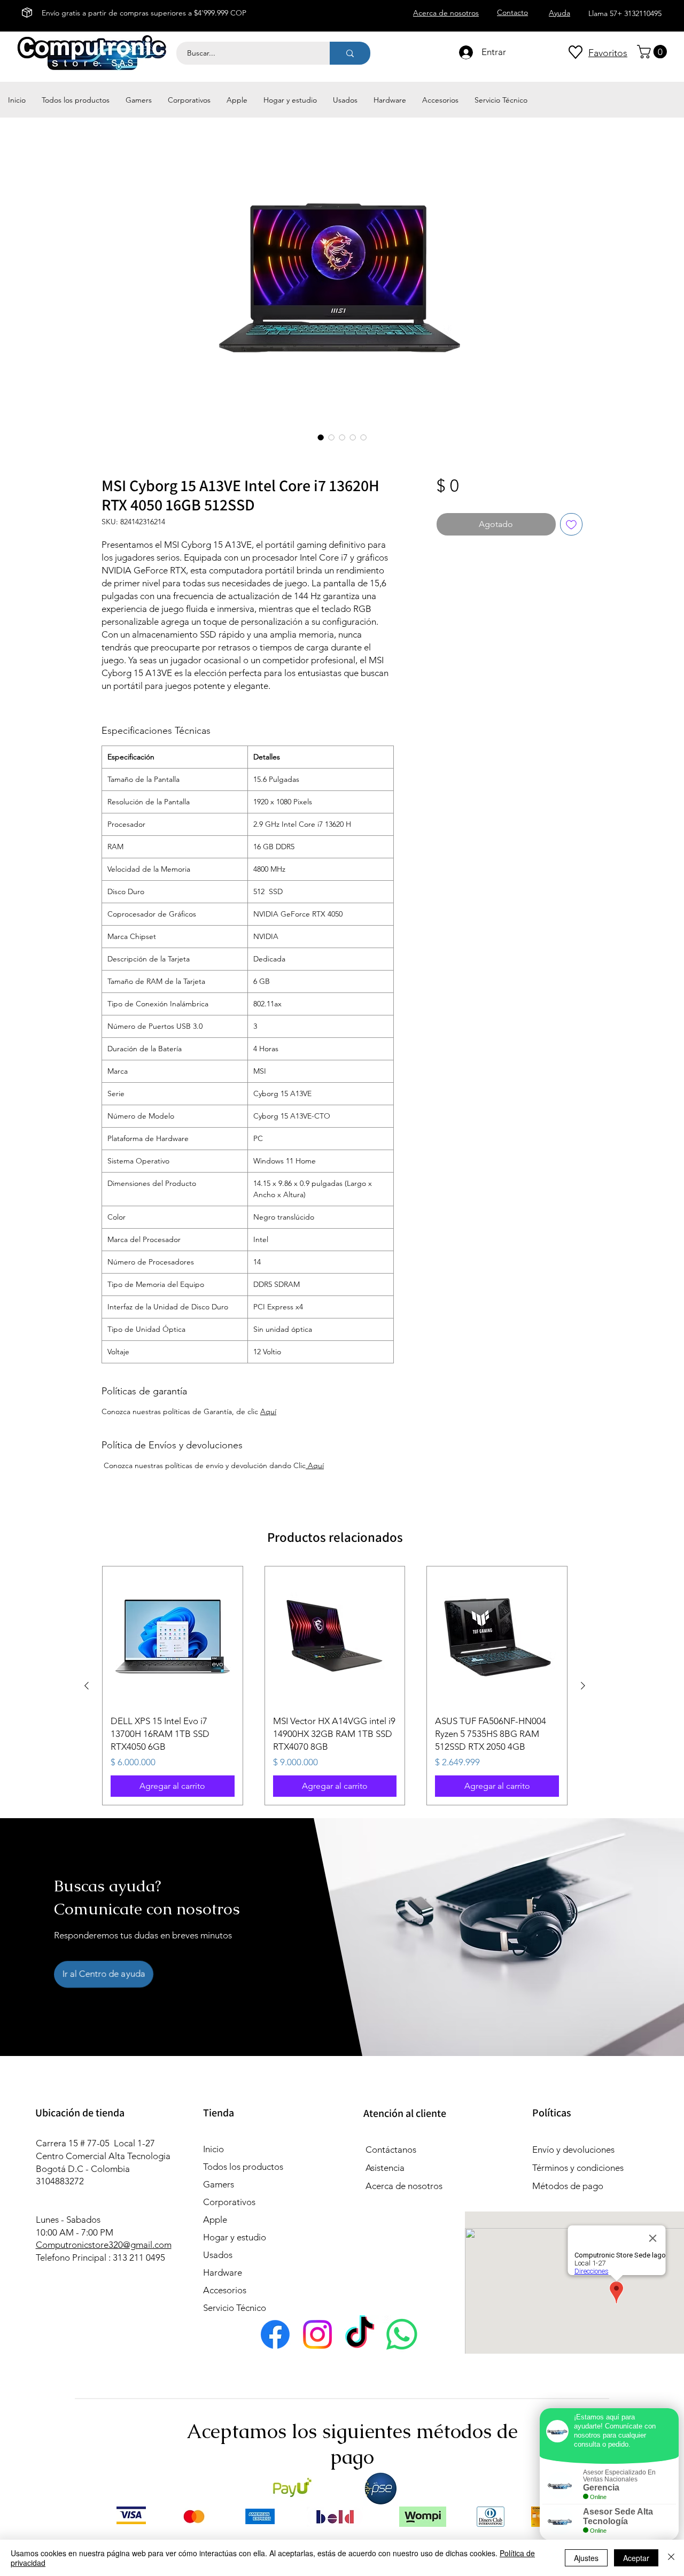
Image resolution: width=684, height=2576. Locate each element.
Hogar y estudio (235, 2237)
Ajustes (586, 2558)
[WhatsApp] (402, 2334)
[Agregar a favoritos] (571, 524)
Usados (218, 2255)
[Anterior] (87, 1686)
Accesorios (225, 2290)
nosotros (424, 2186)
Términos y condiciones (578, 2168)
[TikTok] (360, 2334)
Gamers (219, 2184)
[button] (654, 52)
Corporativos (229, 2202)
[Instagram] (317, 2334)
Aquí (268, 1411)
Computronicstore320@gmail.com (104, 2245)
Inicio (213, 2149)
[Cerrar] (671, 2558)
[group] (335, 1686)
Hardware (223, 2272)
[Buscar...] (350, 53)
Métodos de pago (569, 2186)
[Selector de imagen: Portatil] (321, 437)
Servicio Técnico (235, 2308)
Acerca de (386, 2186)
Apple (215, 2220)
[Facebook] (275, 2334)
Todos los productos (243, 2167)
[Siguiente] (583, 1686)
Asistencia (385, 2168)
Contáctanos (391, 2150)
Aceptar (636, 2558)
